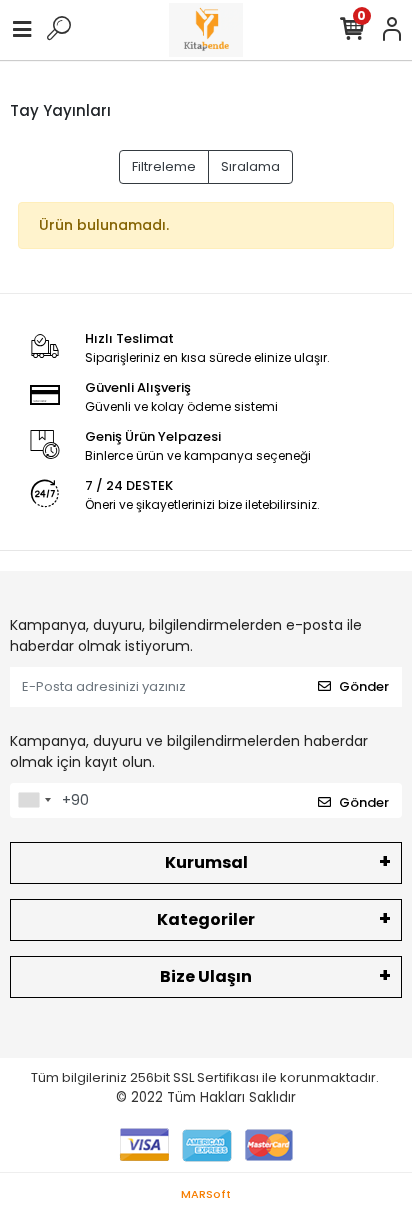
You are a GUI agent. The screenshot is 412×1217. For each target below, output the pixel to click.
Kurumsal (206, 862)
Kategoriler (206, 919)
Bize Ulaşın (206, 976)
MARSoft (206, 1194)
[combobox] (34, 801)
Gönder (364, 686)
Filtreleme (164, 166)
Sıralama (250, 166)
